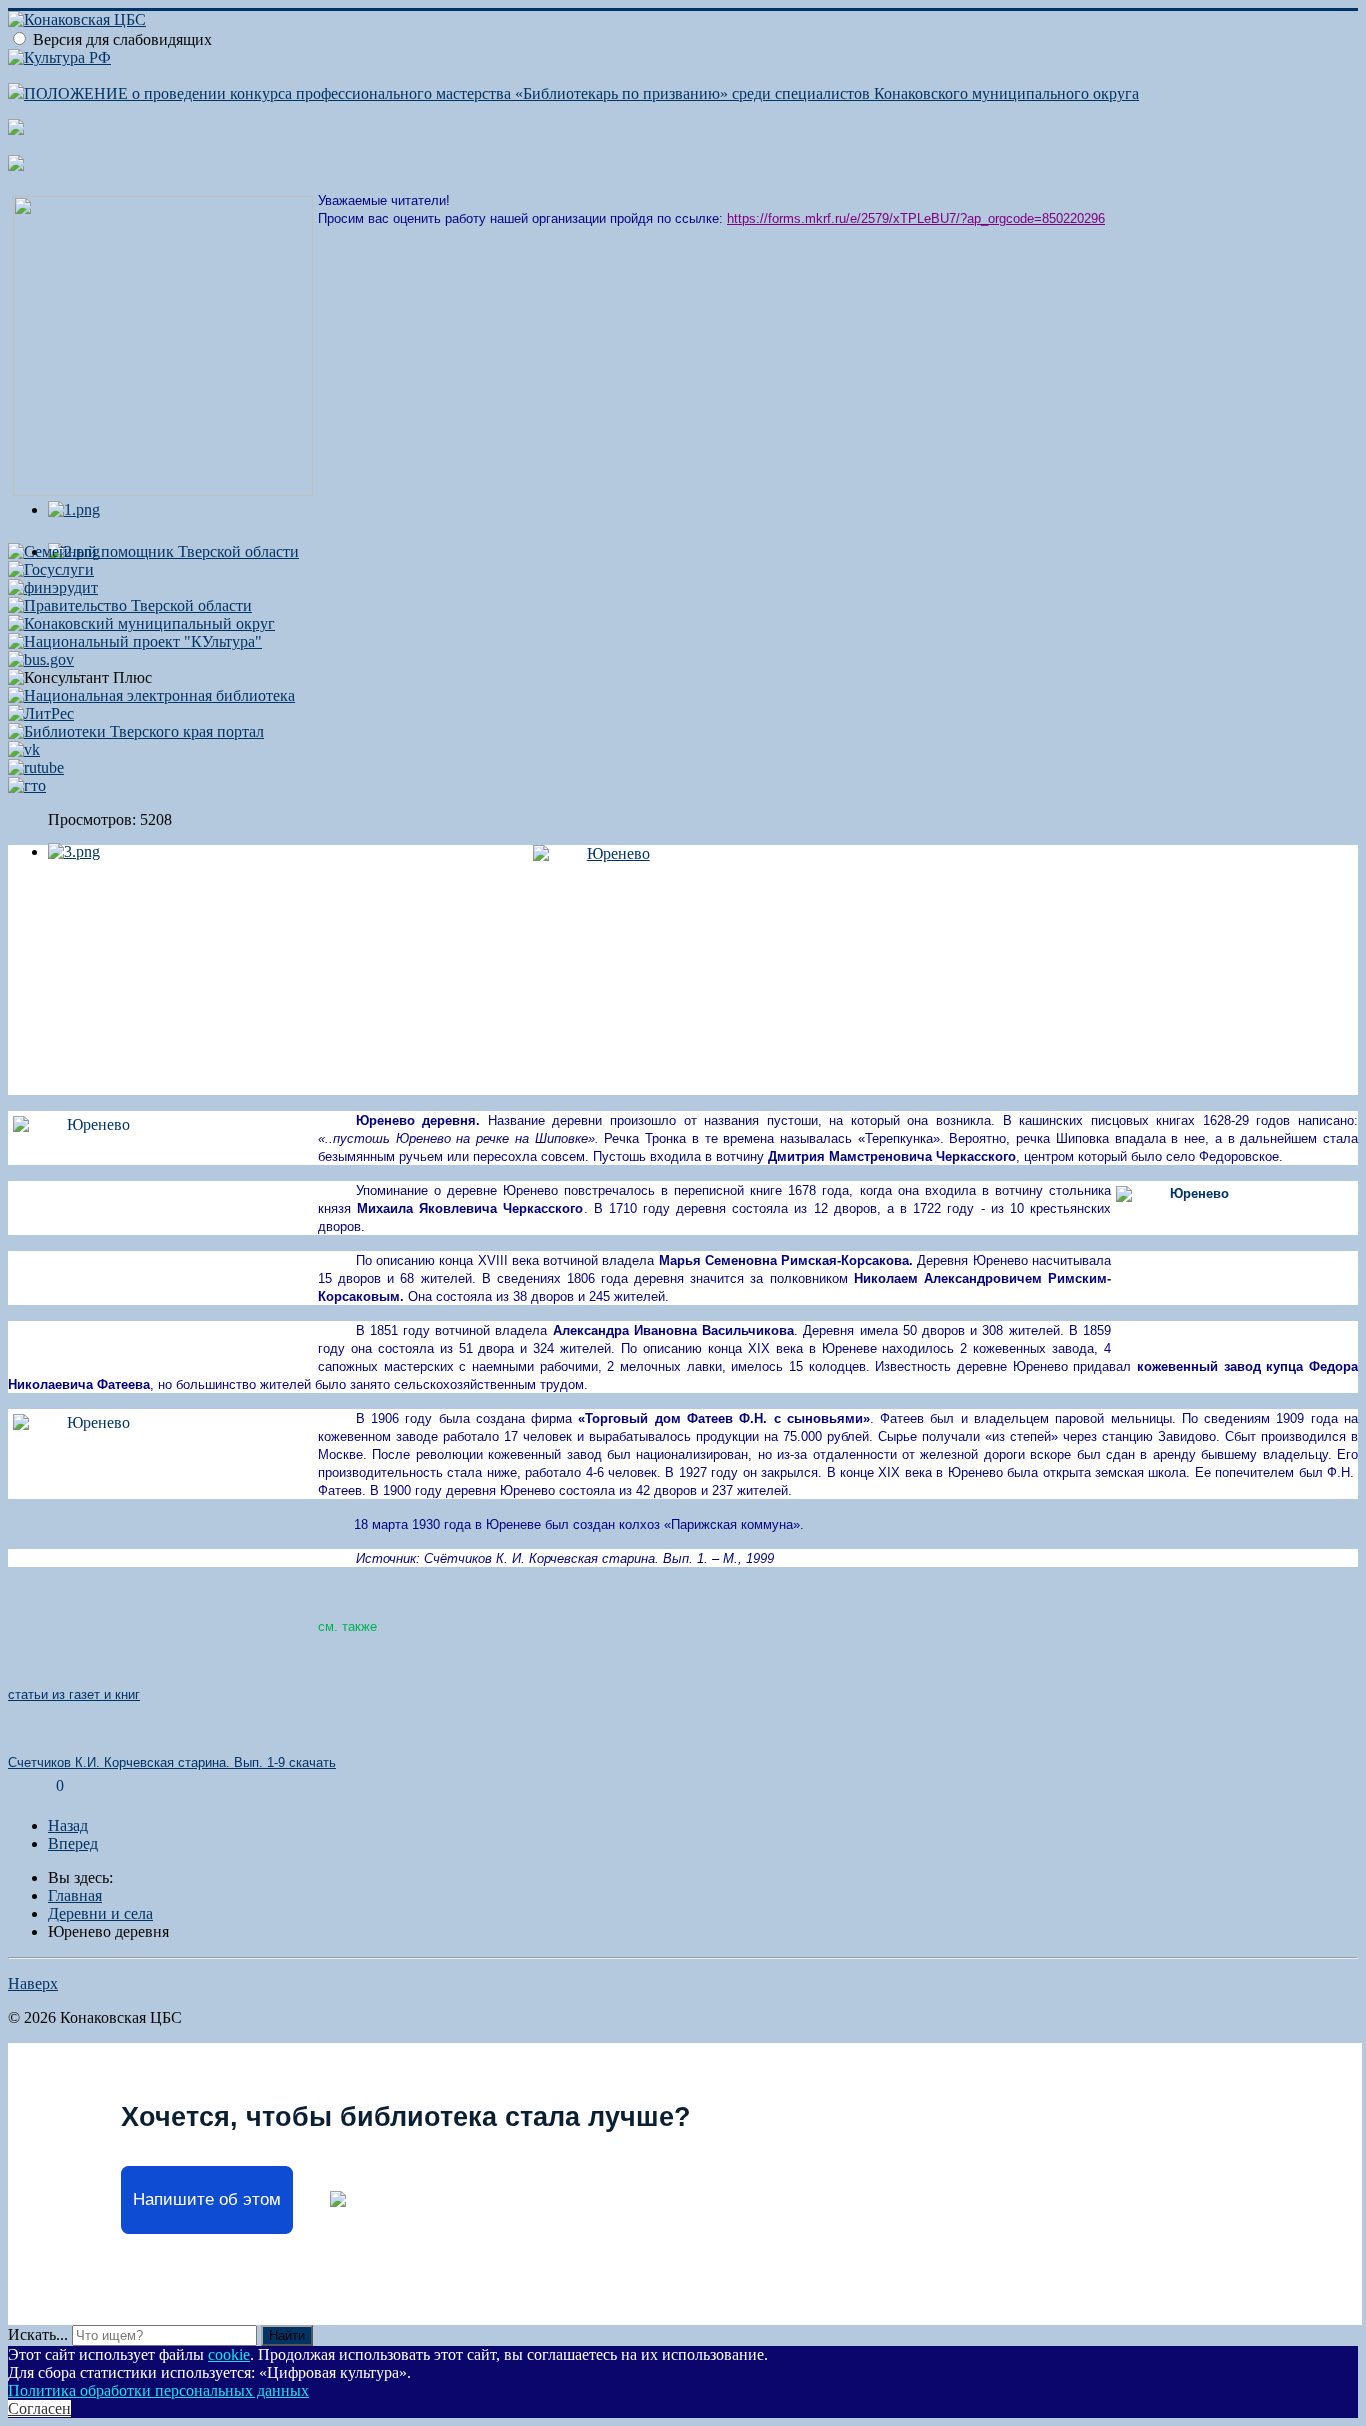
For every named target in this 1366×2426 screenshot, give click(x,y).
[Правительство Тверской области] (130, 605)
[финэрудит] (53, 587)
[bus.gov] (41, 659)
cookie (229, 2354)
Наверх (33, 1983)
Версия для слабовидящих (122, 39)
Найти (287, 2335)
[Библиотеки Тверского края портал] (136, 731)
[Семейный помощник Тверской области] (153, 551)
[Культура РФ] (59, 57)
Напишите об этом (207, 2199)
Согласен (39, 2408)
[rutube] (36, 767)
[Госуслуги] (51, 569)
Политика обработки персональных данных (158, 2390)
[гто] (27, 785)
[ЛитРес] (41, 713)
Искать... (38, 2334)
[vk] (24, 749)
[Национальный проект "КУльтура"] (135, 641)
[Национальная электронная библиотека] (151, 695)
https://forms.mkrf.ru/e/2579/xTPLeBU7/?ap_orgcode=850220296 (916, 218)
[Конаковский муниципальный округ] (141, 623)
